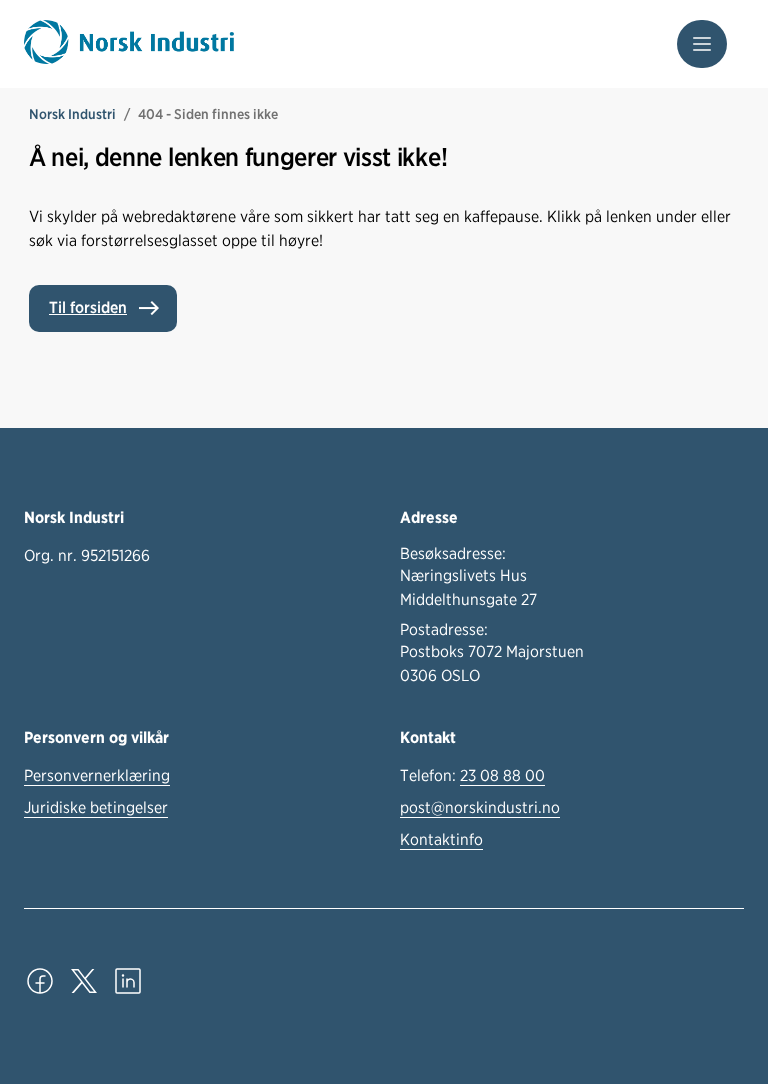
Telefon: (472, 775)
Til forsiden (88, 307)
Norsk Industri (72, 114)
